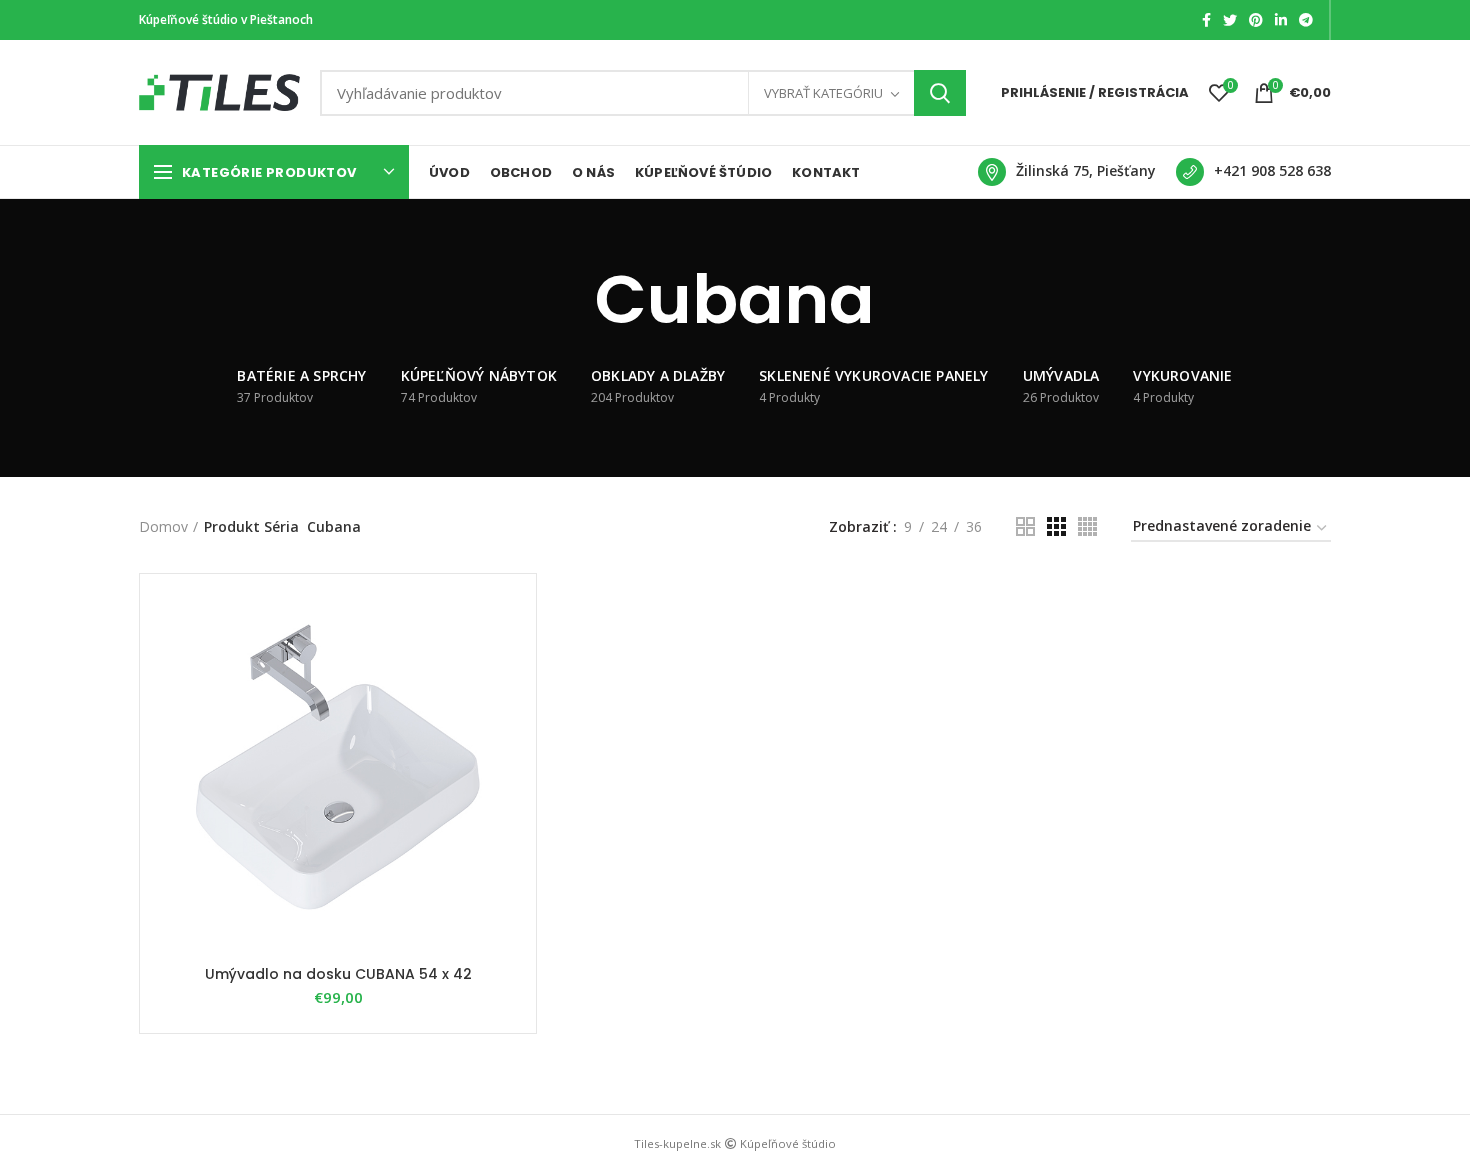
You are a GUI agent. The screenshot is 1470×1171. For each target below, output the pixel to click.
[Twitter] (1230, 20)
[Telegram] (1306, 20)
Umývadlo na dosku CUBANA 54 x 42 (338, 974)
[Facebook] (1206, 20)
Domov (163, 526)
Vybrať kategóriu (823, 93)
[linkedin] (1281, 20)
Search (940, 93)
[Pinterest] (1256, 20)
